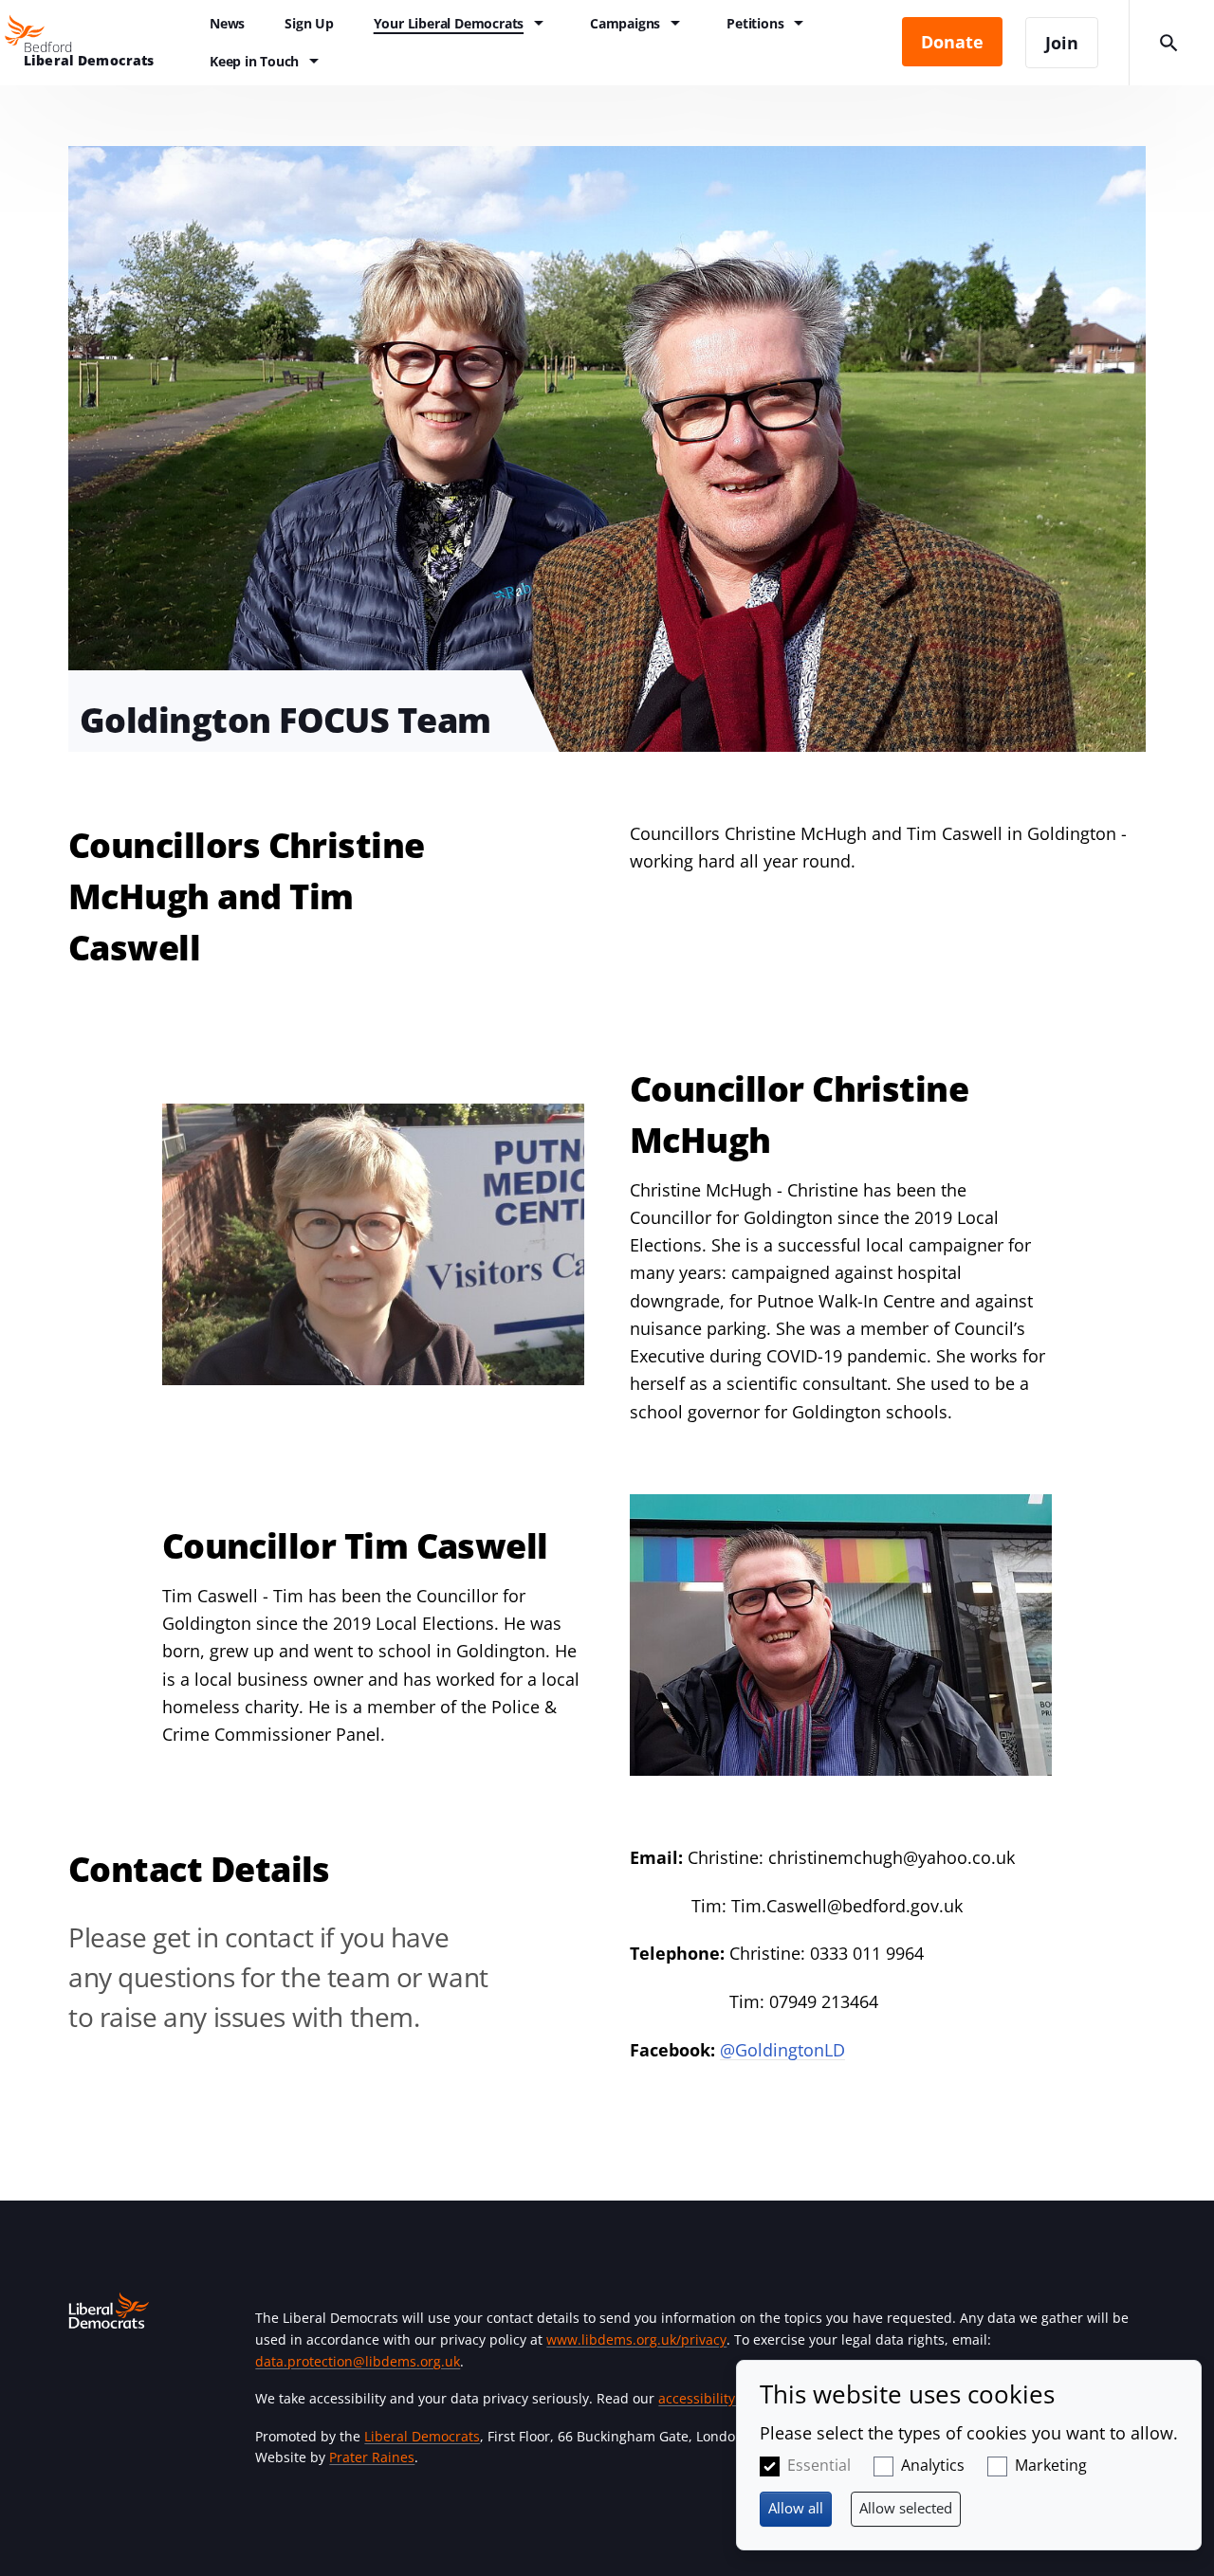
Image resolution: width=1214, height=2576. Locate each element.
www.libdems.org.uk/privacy (636, 2339)
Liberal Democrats (422, 2436)
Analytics (933, 2465)
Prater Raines (372, 2457)
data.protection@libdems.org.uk (358, 2361)
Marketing (1051, 2465)
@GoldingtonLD (782, 2050)
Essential (819, 2465)
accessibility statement (731, 2398)
